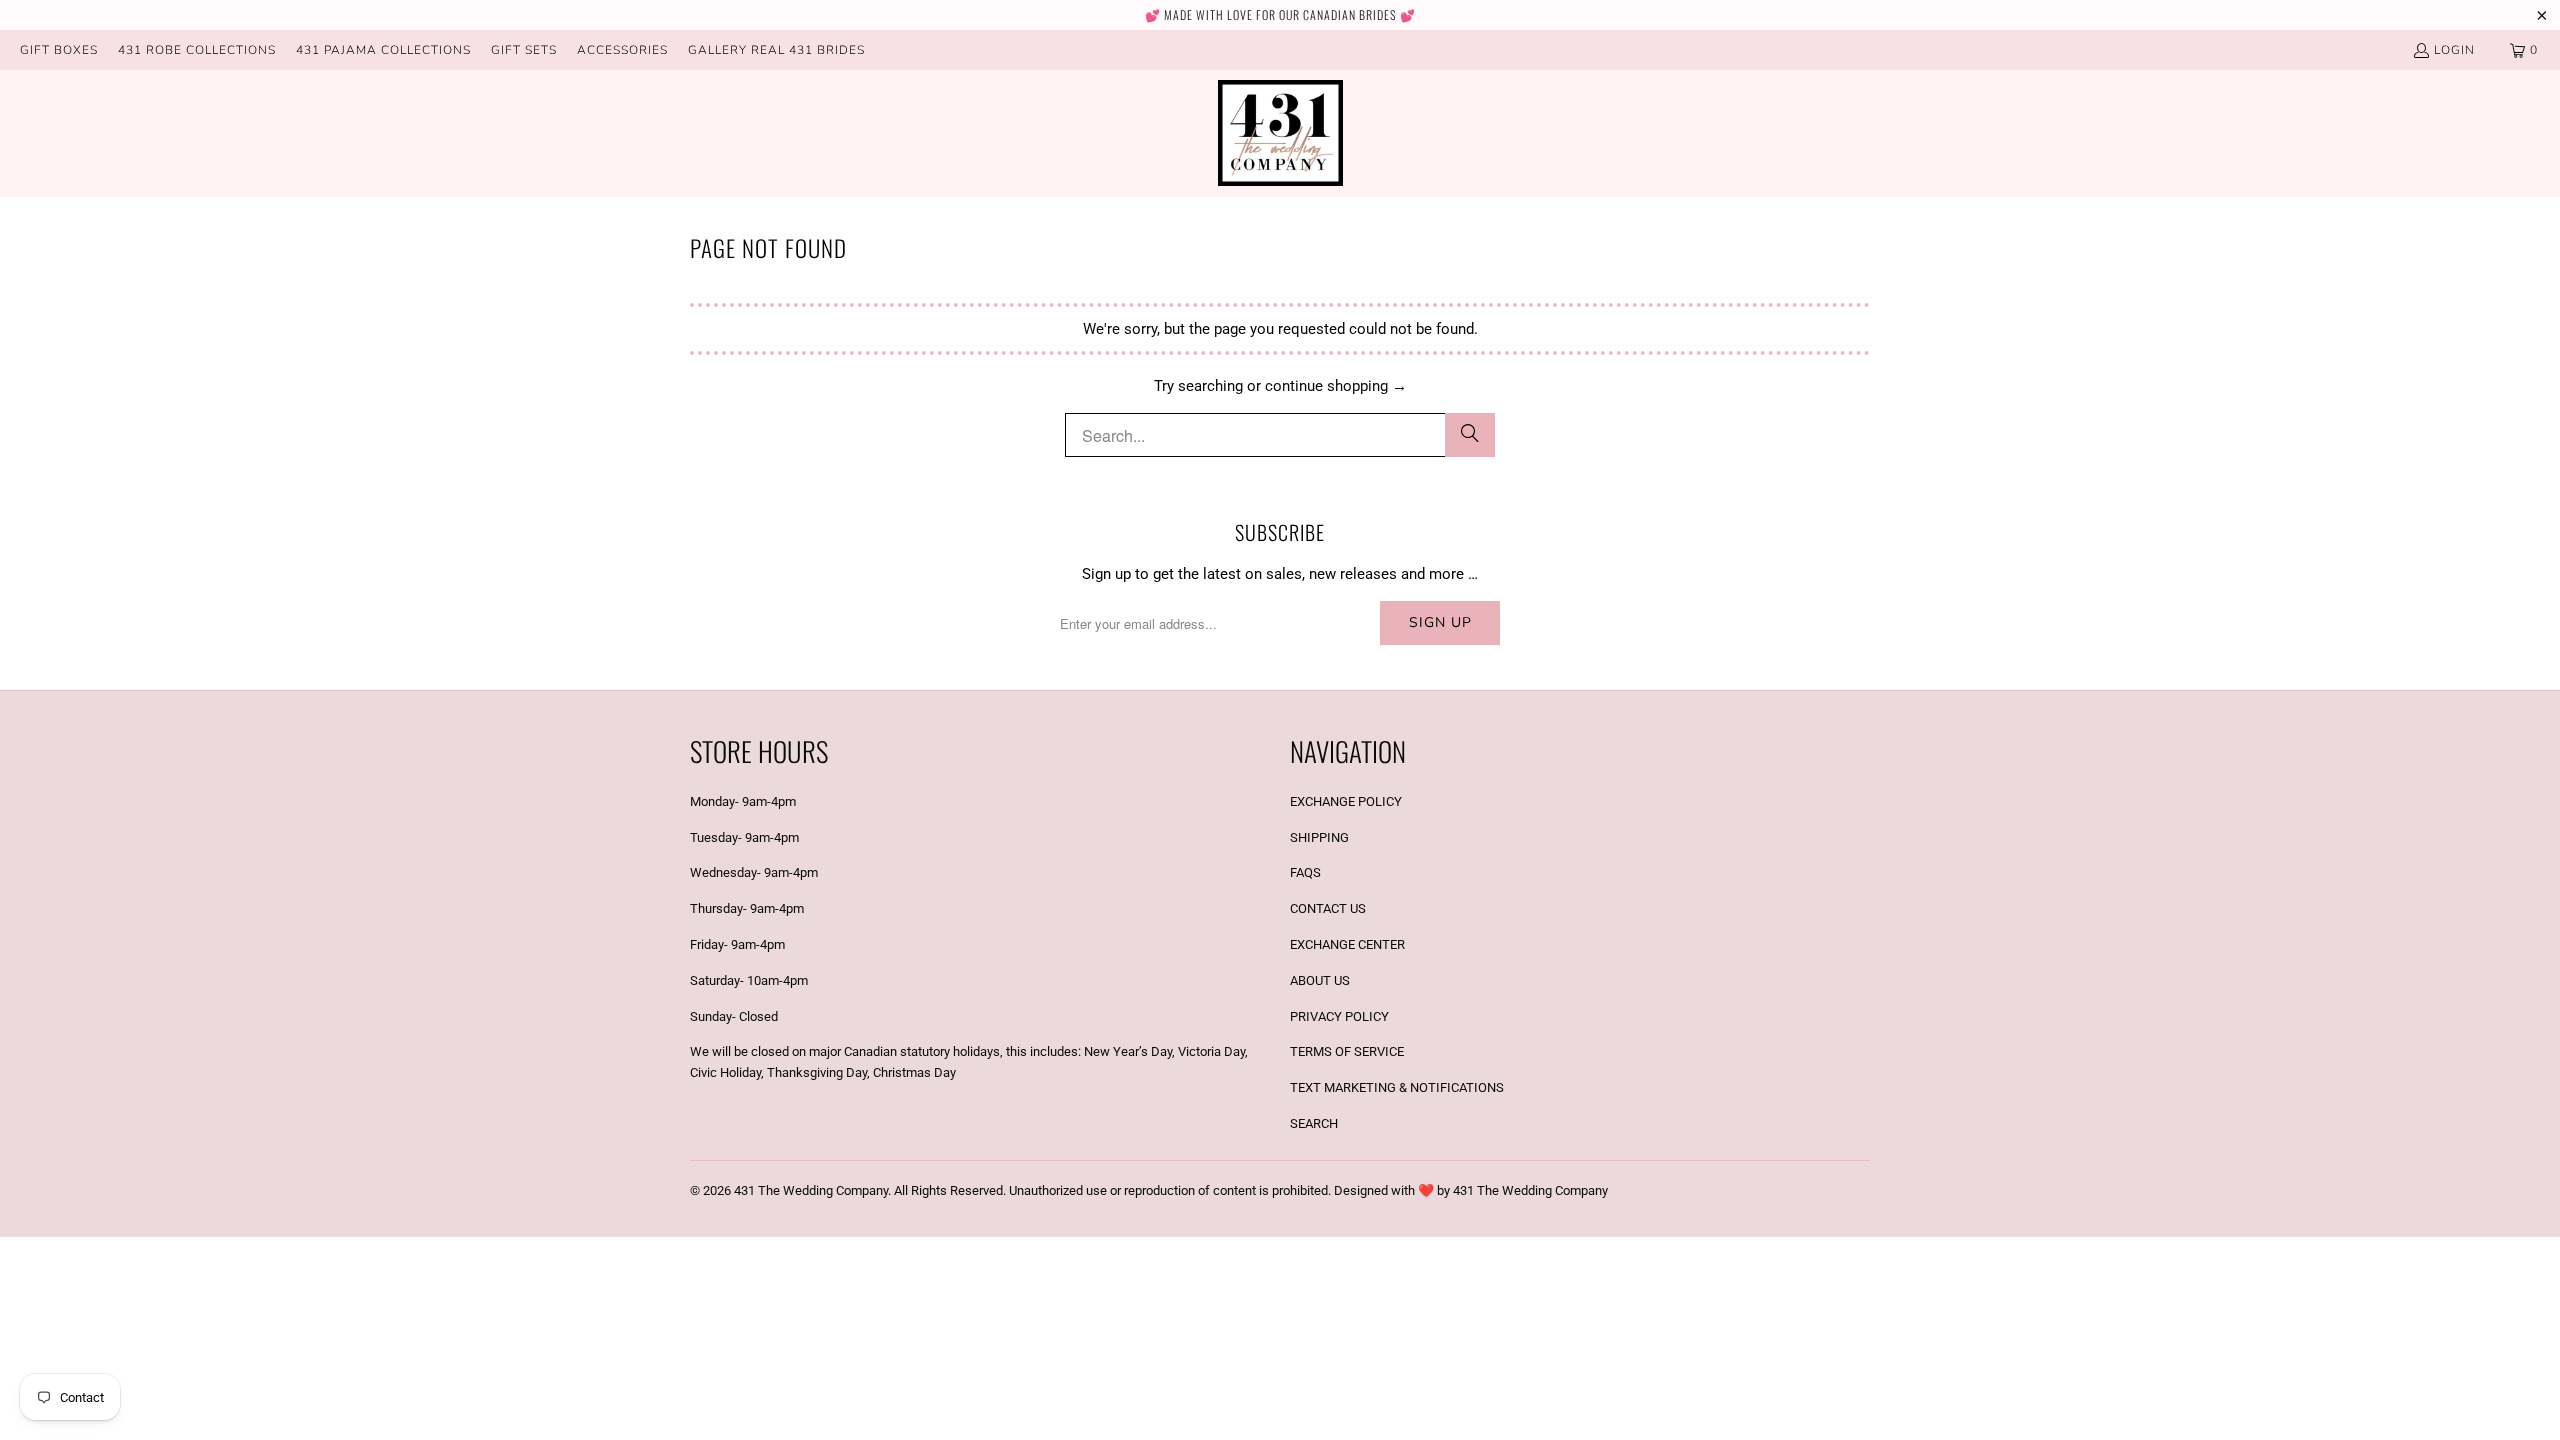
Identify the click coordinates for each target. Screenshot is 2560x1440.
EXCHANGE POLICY (1346, 801)
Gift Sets (524, 50)
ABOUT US (1320, 980)
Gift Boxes (59, 50)
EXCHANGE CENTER (1347, 944)
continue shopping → (1336, 386)
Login (2454, 50)
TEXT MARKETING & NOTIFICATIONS (1397, 1087)
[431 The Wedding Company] (1280, 133)
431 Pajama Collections (383, 50)
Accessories (622, 50)
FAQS (1305, 872)
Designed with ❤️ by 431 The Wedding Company (1471, 1190)
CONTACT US (1328, 908)
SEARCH (1314, 1123)
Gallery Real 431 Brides (776, 50)
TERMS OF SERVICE (1347, 1051)
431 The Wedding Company (811, 1190)
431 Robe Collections (197, 50)
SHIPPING (1319, 837)
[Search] (1470, 435)
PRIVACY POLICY (1339, 1016)
